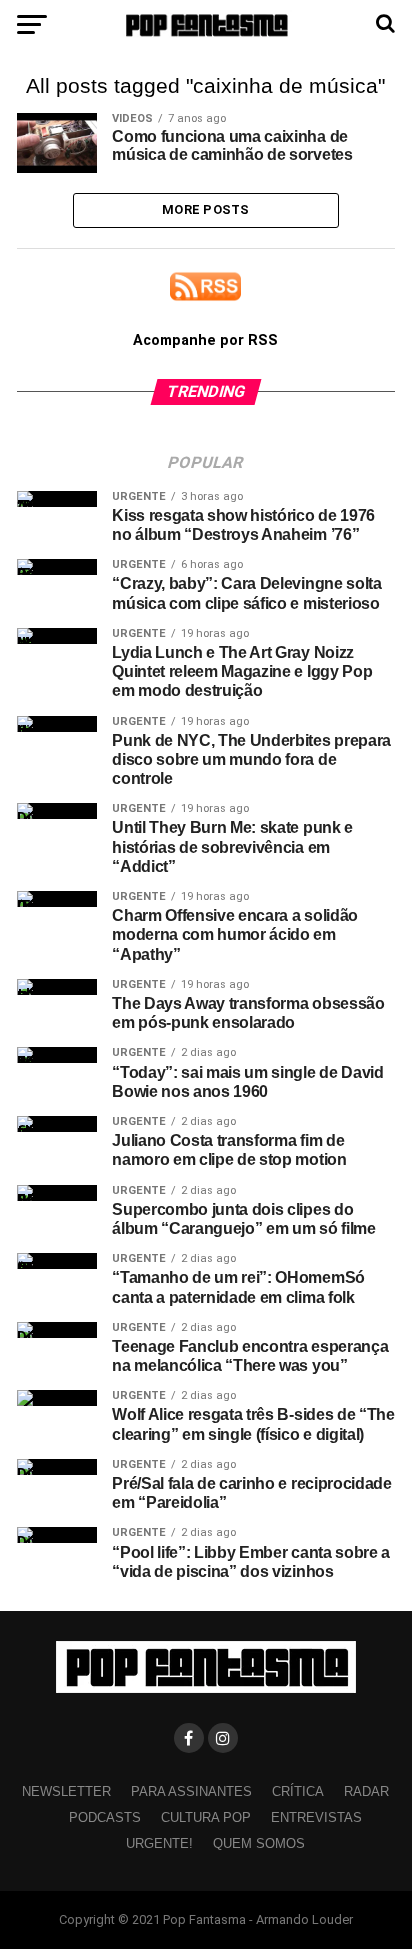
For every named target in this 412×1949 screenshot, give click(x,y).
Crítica (298, 1791)
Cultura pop (206, 1817)
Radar (366, 1791)
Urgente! (159, 1843)
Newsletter (66, 1791)
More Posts (206, 209)
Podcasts (105, 1817)
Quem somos (259, 1843)
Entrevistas (316, 1817)
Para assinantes (191, 1791)
